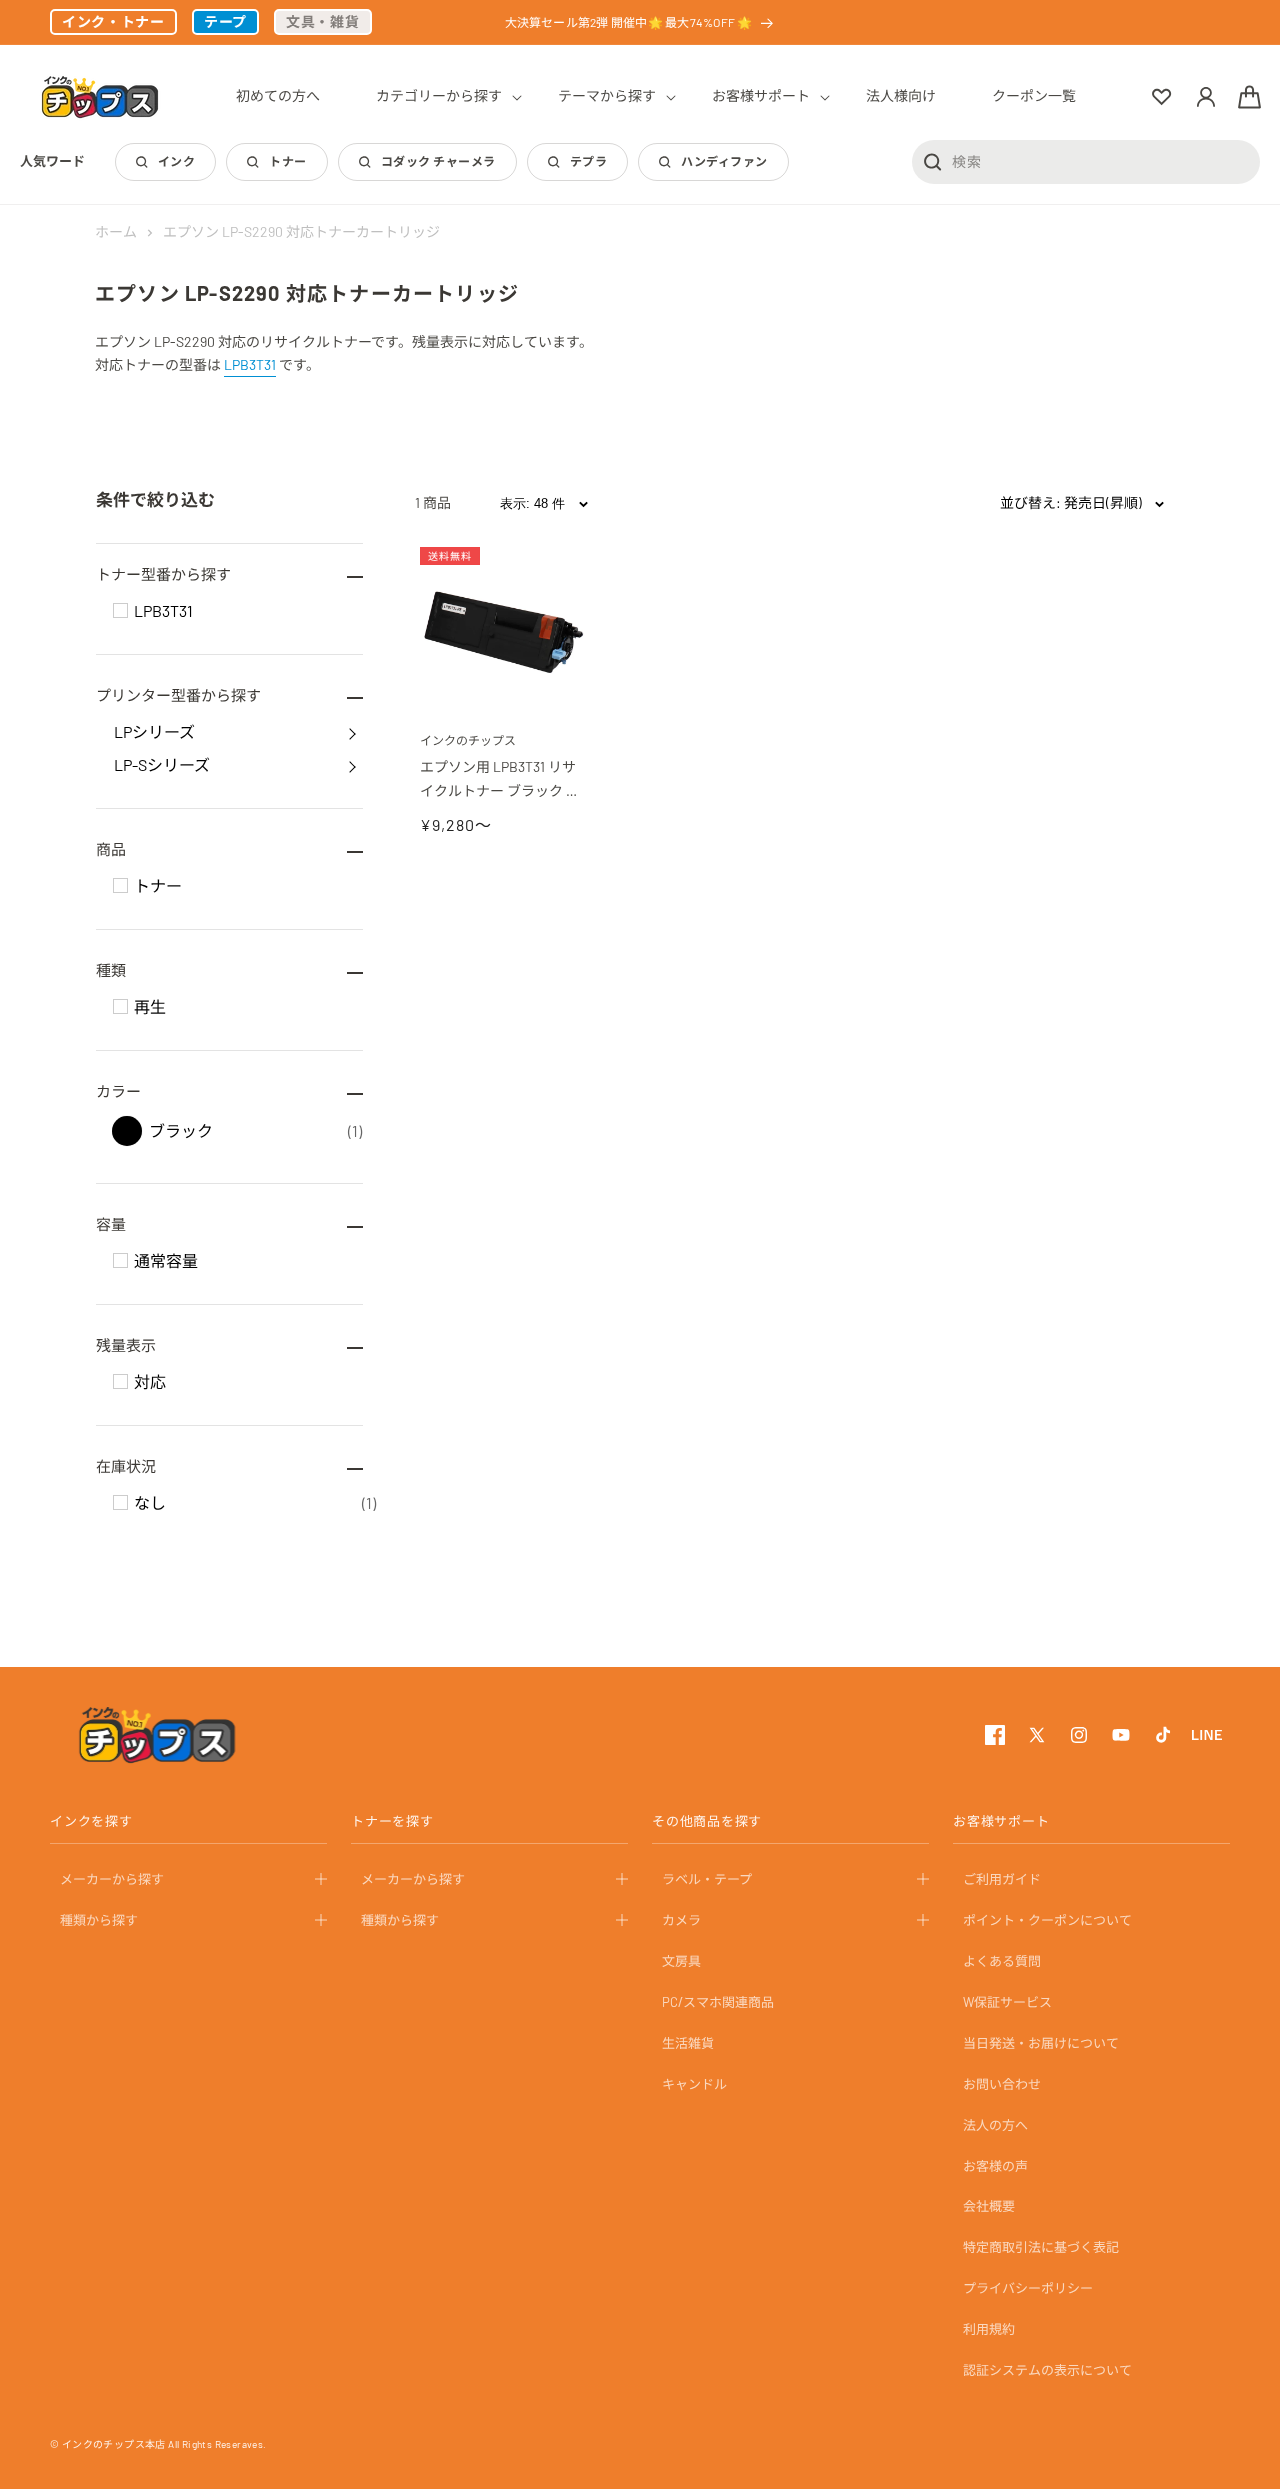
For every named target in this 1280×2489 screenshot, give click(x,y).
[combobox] (1086, 161)
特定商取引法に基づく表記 (1041, 2247)
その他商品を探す (707, 1821)
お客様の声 (995, 2165)
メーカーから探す (112, 1879)
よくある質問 (1002, 1961)
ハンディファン (724, 161)
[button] (439, 96)
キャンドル (694, 2083)
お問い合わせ (1002, 2083)
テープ (225, 21)
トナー (287, 161)
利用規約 (989, 2329)
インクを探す (91, 1821)
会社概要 (989, 2206)
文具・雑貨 (323, 21)
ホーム (116, 231)
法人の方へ (995, 2124)
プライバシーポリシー (1028, 2288)
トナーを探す (392, 1821)
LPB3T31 (250, 364)
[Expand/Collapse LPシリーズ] (352, 732)
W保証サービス (1007, 2002)
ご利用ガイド (1002, 1879)
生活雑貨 (688, 2043)
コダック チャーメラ (438, 161)
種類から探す (99, 1920)
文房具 (681, 1961)
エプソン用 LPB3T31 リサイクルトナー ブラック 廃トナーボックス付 (500, 780)
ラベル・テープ (707, 1879)
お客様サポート (1001, 1821)
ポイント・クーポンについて (1047, 1920)
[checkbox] (120, 610)
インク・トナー (113, 21)
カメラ (681, 1920)
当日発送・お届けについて (1041, 2043)
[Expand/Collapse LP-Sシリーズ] (352, 765)
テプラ (588, 161)
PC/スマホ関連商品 (718, 2002)
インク (176, 161)
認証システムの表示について (1047, 2370)
